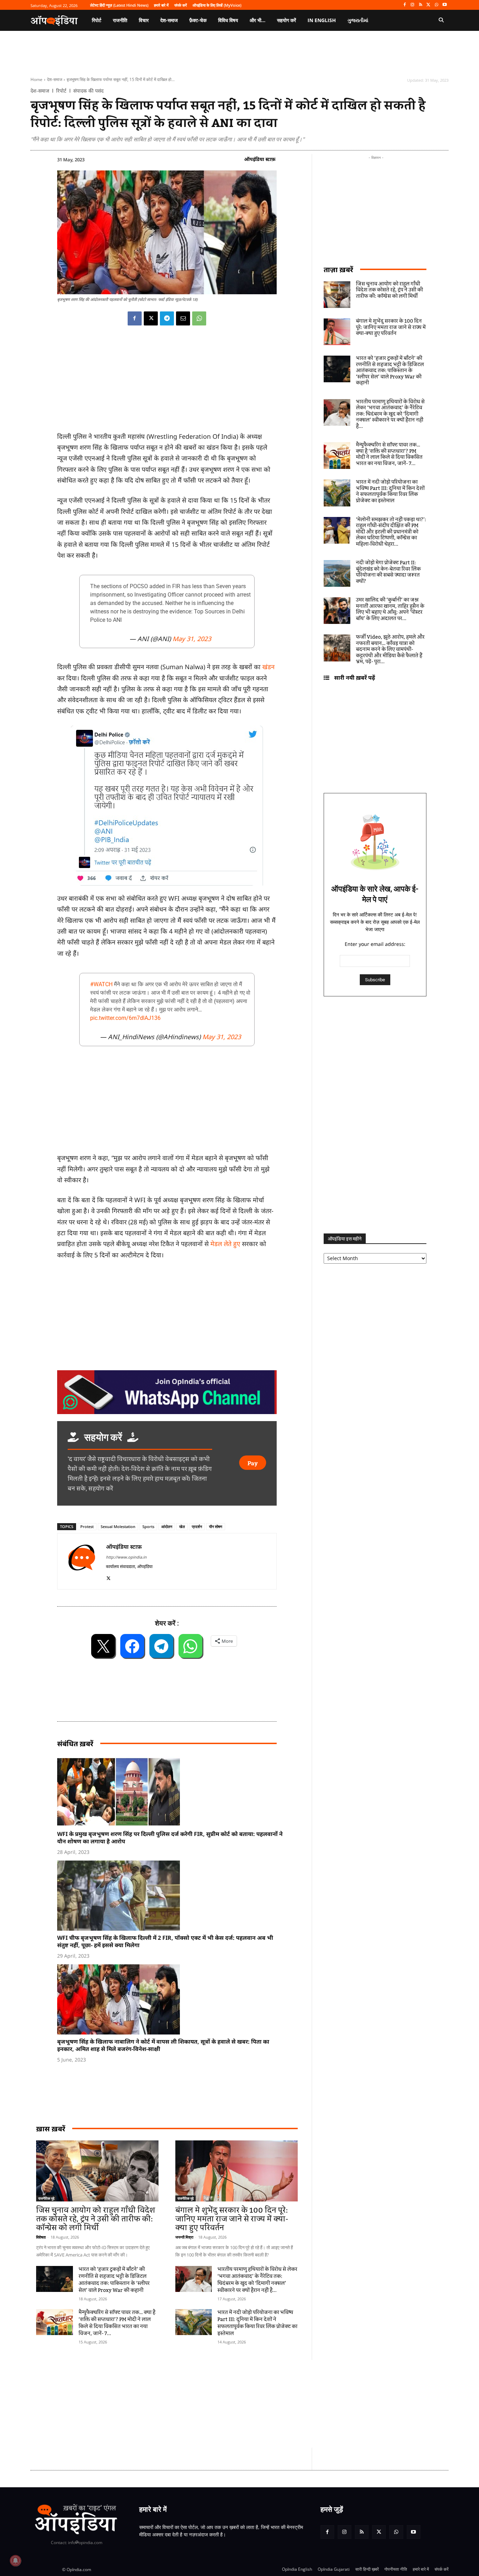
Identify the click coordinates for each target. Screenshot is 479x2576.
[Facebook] (404, 5)
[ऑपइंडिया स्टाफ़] (82, 1561)
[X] (429, 5)
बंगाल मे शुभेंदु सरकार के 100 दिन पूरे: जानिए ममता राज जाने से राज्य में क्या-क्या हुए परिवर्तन (232, 2219)
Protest (87, 1526)
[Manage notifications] (15, 2561)
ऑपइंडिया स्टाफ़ (260, 159)
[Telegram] (167, 318)
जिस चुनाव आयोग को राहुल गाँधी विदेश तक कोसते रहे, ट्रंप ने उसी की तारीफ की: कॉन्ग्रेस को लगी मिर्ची (96, 2219)
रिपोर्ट (61, 91)
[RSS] (421, 5)
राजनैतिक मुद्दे (46, 2198)
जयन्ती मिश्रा (184, 2237)
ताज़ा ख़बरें (338, 270)
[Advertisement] (206, 2404)
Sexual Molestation (118, 1526)
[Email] (183, 318)
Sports (148, 1526)
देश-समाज (55, 79)
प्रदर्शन (197, 1526)
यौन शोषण (216, 1526)
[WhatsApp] (436, 5)
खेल (182, 1526)
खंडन (268, 667)
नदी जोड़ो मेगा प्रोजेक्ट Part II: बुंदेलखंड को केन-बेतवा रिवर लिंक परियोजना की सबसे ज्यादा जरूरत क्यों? (388, 572)
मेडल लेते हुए (225, 1244)
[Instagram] (413, 5)
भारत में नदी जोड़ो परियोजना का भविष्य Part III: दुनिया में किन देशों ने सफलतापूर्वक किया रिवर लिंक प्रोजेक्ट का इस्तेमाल (257, 2323)
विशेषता (41, 2237)
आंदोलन (167, 1526)
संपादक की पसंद (88, 91)
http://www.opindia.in (126, 1557)
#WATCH (101, 984)
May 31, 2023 (192, 639)
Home (36, 79)
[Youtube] (444, 5)
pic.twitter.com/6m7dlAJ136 (125, 1018)
